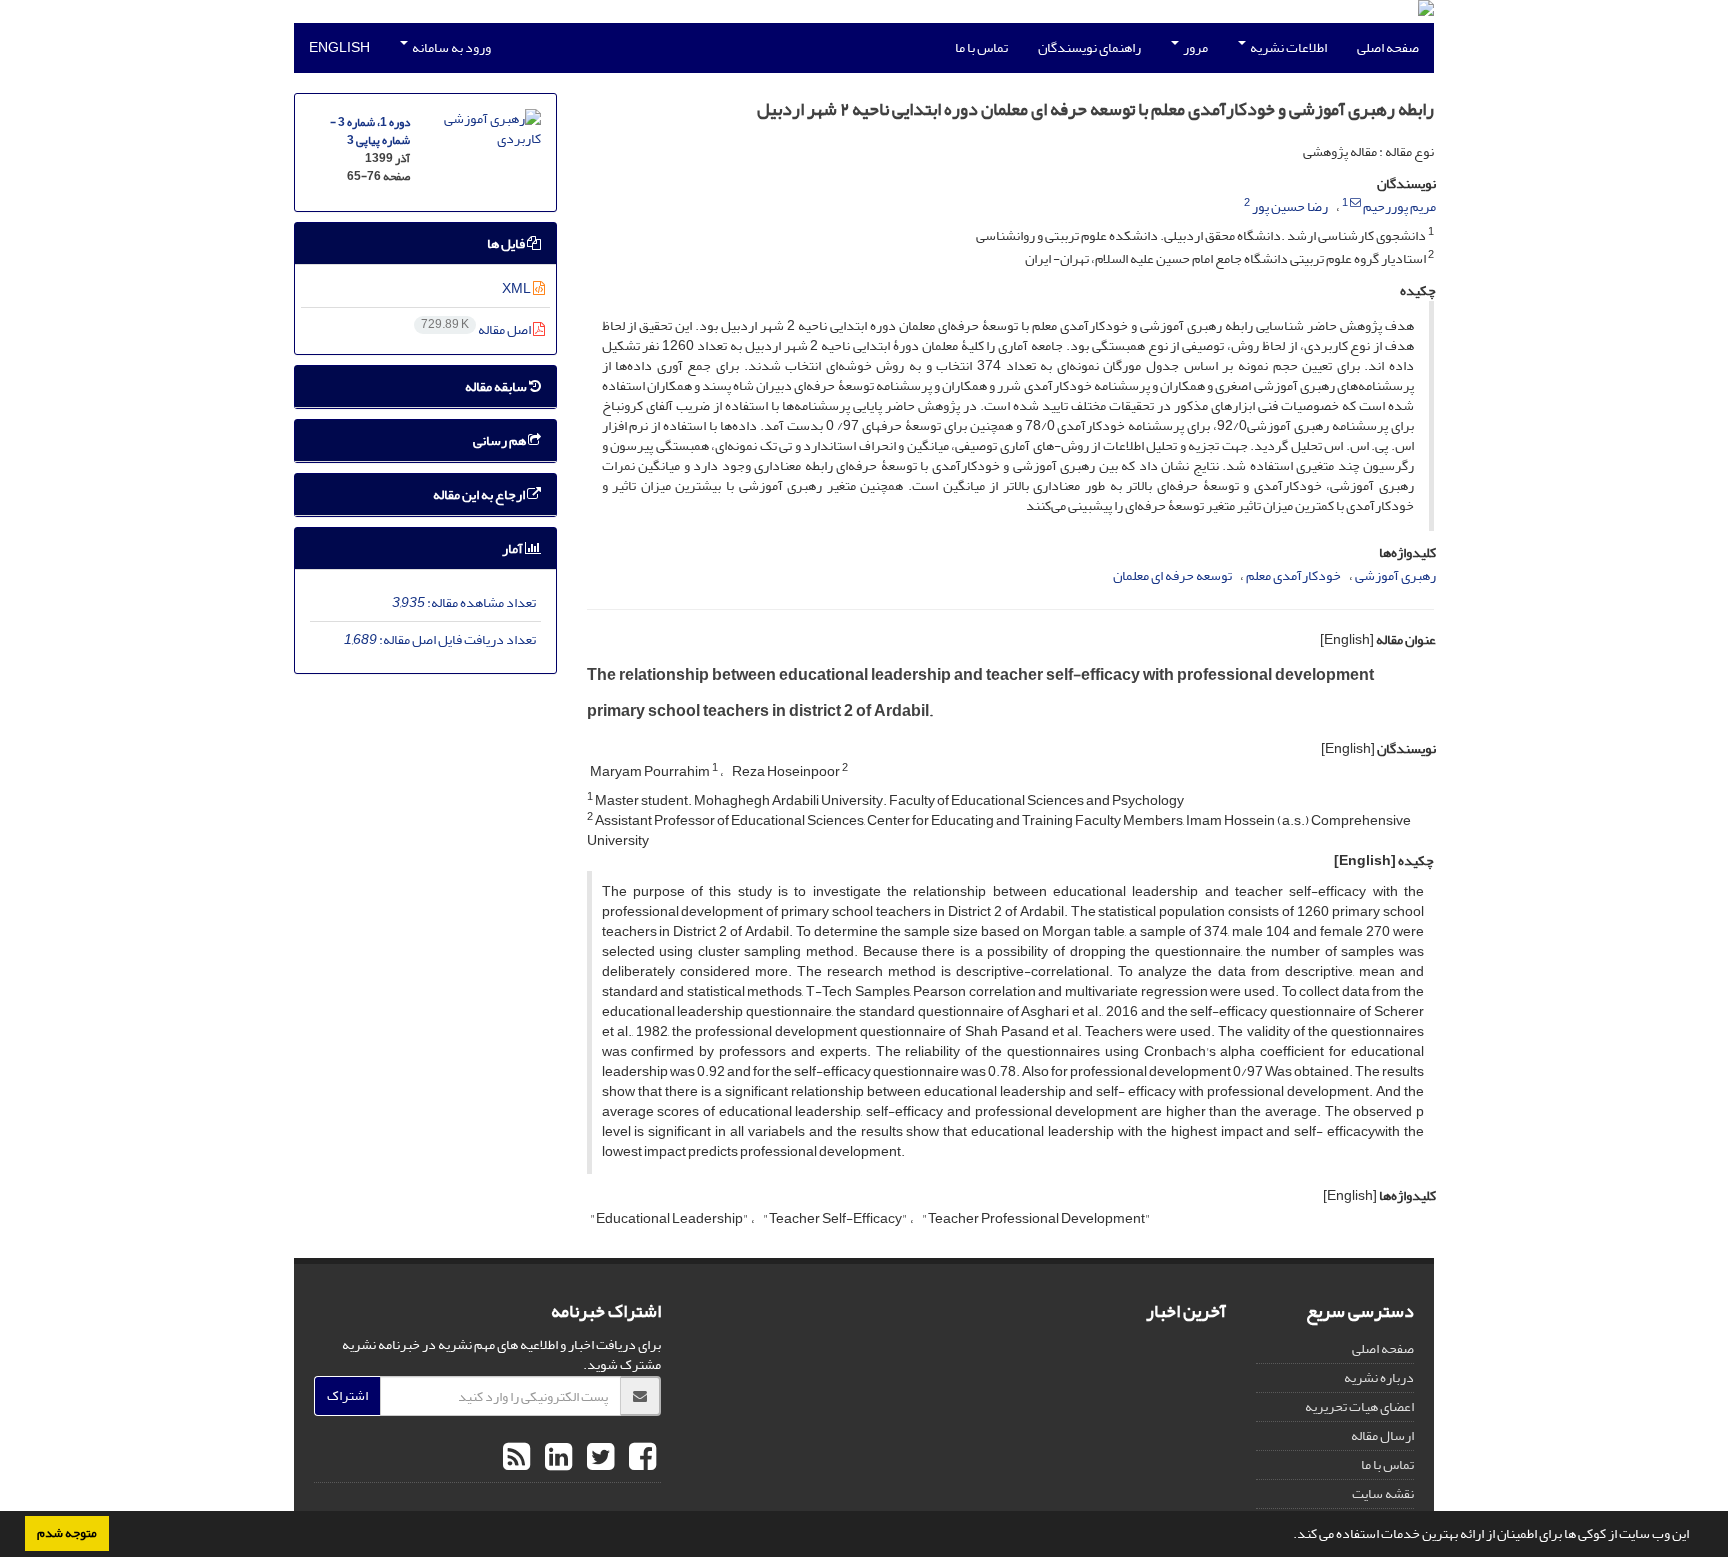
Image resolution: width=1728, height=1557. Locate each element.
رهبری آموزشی (1395, 575)
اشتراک (347, 1395)
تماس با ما (981, 47)
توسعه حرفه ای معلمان (1172, 575)
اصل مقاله (477, 329)
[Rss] (516, 1458)
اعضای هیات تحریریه (1359, 1406)
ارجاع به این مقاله (480, 494)
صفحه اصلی (1388, 47)
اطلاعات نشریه (1287, 47)
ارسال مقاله (1382, 1435)
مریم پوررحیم (1399, 206)
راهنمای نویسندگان (1089, 47)
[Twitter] (598, 1458)
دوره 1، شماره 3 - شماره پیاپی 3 (370, 131)
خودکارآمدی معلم (1293, 575)
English (339, 47)
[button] (1288, 1536)
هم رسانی (500, 440)
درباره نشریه (1379, 1377)
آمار (513, 548)
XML (517, 288)
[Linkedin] (556, 1458)
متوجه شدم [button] (67, 1533)
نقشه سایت (1383, 1493)
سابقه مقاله (497, 386)
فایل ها (507, 243)
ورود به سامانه (450, 47)
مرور (1194, 47)
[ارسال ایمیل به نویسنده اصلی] (1355, 203)
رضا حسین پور (1290, 206)
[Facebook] (640, 1458)
